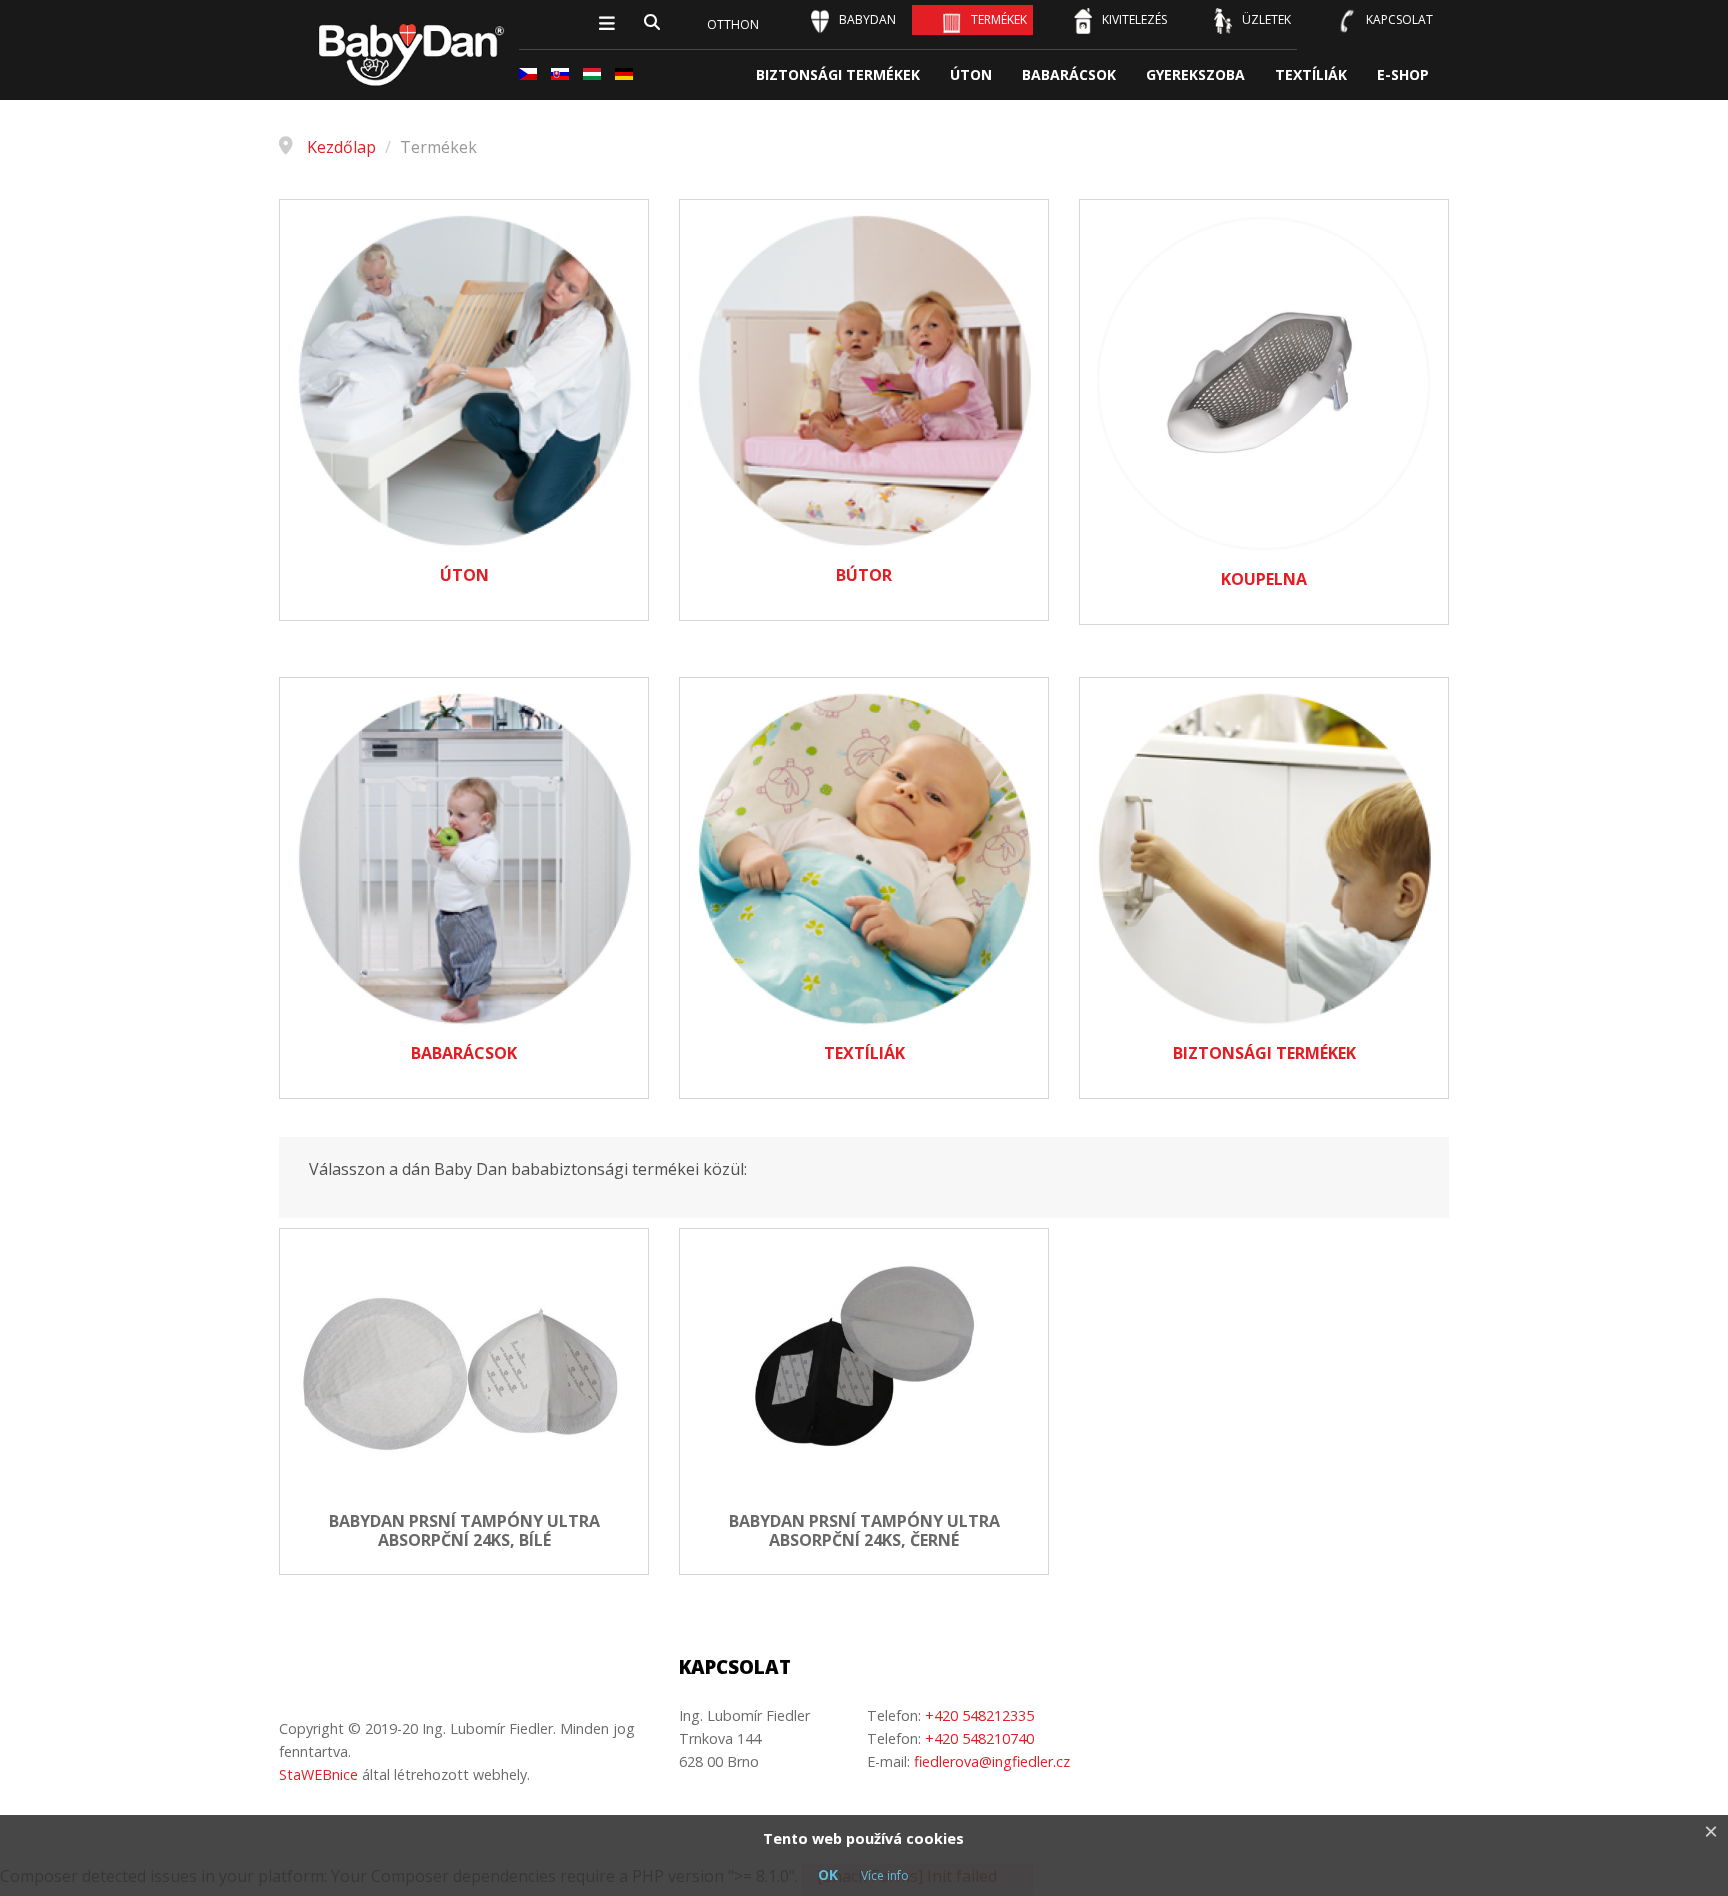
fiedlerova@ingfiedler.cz (992, 1761)
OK (828, 1874)
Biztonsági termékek (838, 74)
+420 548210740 (979, 1738)
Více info (885, 1875)
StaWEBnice (318, 1774)
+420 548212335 (979, 1715)
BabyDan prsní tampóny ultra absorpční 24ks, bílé (464, 1531)
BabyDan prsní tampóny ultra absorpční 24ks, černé (864, 1531)
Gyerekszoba (1195, 74)
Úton (971, 74)
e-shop (1403, 74)
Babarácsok (1069, 74)
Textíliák (1311, 74)
